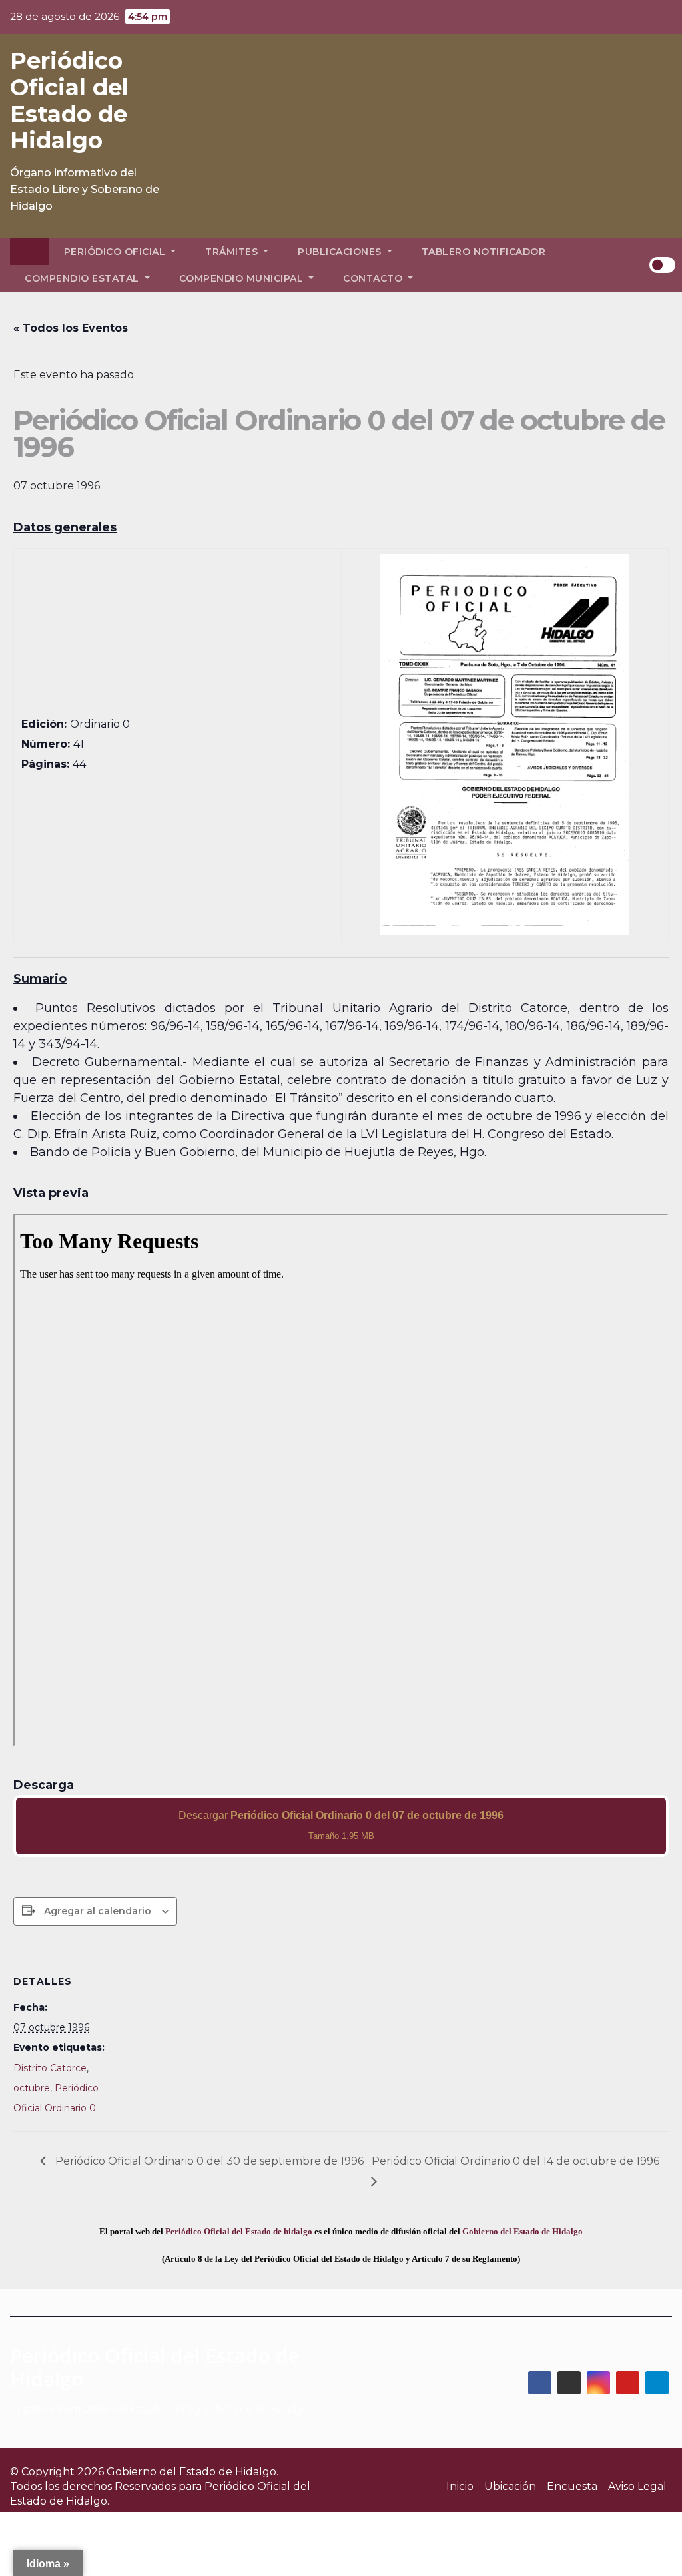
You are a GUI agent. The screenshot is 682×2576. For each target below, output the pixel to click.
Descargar (341, 1825)
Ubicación (510, 2486)
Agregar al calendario (98, 1911)
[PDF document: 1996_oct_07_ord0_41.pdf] (341, 1480)
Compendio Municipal (243, 278)
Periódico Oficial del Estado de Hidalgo (69, 101)
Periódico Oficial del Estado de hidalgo (239, 2231)
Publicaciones (341, 252)
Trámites (233, 252)
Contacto (374, 278)
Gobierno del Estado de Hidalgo (522, 2231)
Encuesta (572, 2486)
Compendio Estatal (83, 278)
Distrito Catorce (50, 2068)
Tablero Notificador (484, 252)
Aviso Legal (637, 2486)
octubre (32, 2088)
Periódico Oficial (116, 252)
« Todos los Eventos (71, 328)
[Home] (30, 252)
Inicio (460, 2486)
